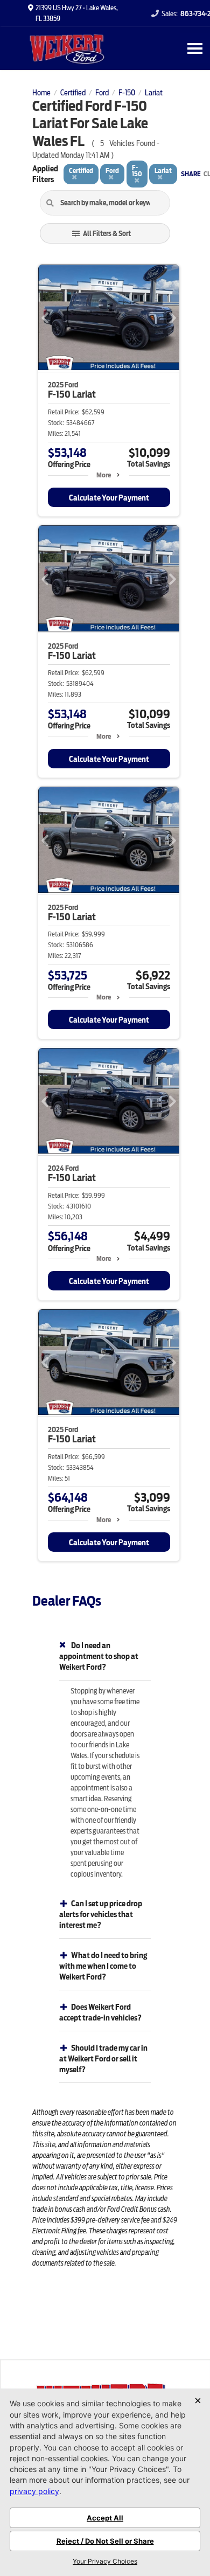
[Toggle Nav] (195, 48)
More (104, 475)
